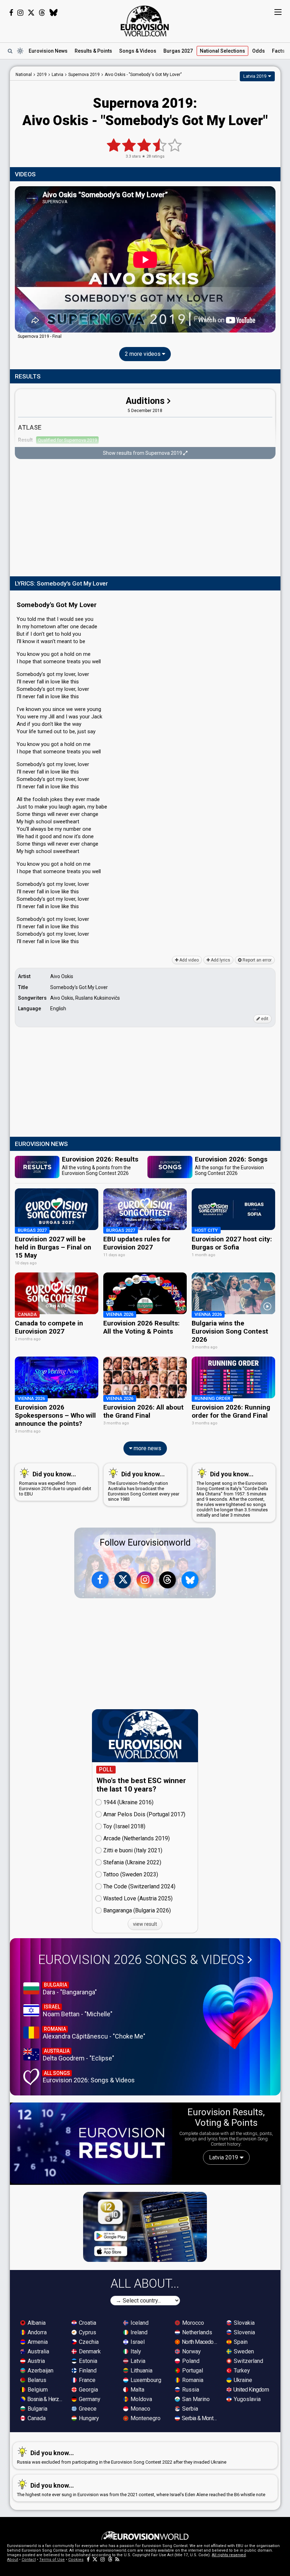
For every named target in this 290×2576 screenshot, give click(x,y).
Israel (137, 2342)
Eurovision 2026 (141, 1960)
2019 (42, 75)
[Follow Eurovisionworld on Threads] (42, 13)
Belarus (36, 2380)
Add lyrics (220, 960)
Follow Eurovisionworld (145, 1543)
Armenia (37, 2342)
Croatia (87, 2323)
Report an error (257, 960)
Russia (190, 2390)
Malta (137, 2390)
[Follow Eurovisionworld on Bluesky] (54, 13)
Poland (190, 2361)
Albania (36, 2323)
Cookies (76, 2560)
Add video (188, 960)
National (222, 51)
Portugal (192, 2371)
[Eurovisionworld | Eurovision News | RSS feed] (117, 2560)
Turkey (241, 2371)
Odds (259, 51)
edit (264, 1019)
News (48, 51)
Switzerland (248, 2361)
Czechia (88, 2342)
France (86, 2380)
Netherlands (196, 2332)
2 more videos (143, 354)
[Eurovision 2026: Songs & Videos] (238, 2013)
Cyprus (87, 2332)
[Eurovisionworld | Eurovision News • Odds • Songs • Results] (145, 21)
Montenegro (145, 2418)
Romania (192, 2380)
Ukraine (242, 2380)
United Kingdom (251, 2390)
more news (147, 1448)
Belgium (37, 2390)
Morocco (192, 2323)
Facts (278, 51)
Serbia (189, 2409)
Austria (36, 2361)
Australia (38, 2351)
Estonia (87, 2361)
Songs (138, 51)
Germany (89, 2399)
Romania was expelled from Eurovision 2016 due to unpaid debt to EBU (55, 1483)
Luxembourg (145, 2380)
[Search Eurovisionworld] (10, 51)
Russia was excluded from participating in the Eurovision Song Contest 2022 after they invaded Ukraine (122, 2457)
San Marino (195, 2399)
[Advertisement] (145, 518)
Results (93, 51)
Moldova (141, 2399)
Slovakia (243, 2323)
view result (145, 1924)
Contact (29, 2560)
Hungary (88, 2418)
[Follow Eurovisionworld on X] (31, 13)
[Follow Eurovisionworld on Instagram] (20, 13)
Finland (87, 2371)
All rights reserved (229, 2555)
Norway (191, 2351)
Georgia (88, 2390)
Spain (240, 2342)
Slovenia (244, 2332)
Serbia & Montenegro (200, 2418)
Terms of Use (52, 2560)
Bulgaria (37, 2409)
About (13, 2560)
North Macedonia (200, 2342)
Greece (87, 2409)
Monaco (140, 2409)
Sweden (243, 2351)
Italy (135, 2351)
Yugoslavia (246, 2399)
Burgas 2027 (178, 51)
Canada (36, 2418)
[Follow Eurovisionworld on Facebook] (11, 13)
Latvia (137, 2361)
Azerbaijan (40, 2371)
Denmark (89, 2351)
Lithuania (141, 2371)
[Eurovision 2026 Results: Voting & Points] (91, 2143)
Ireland (138, 2332)
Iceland (139, 2323)
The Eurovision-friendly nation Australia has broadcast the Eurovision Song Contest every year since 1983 (144, 1486)
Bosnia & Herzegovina (46, 2399)
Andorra (36, 2332)
